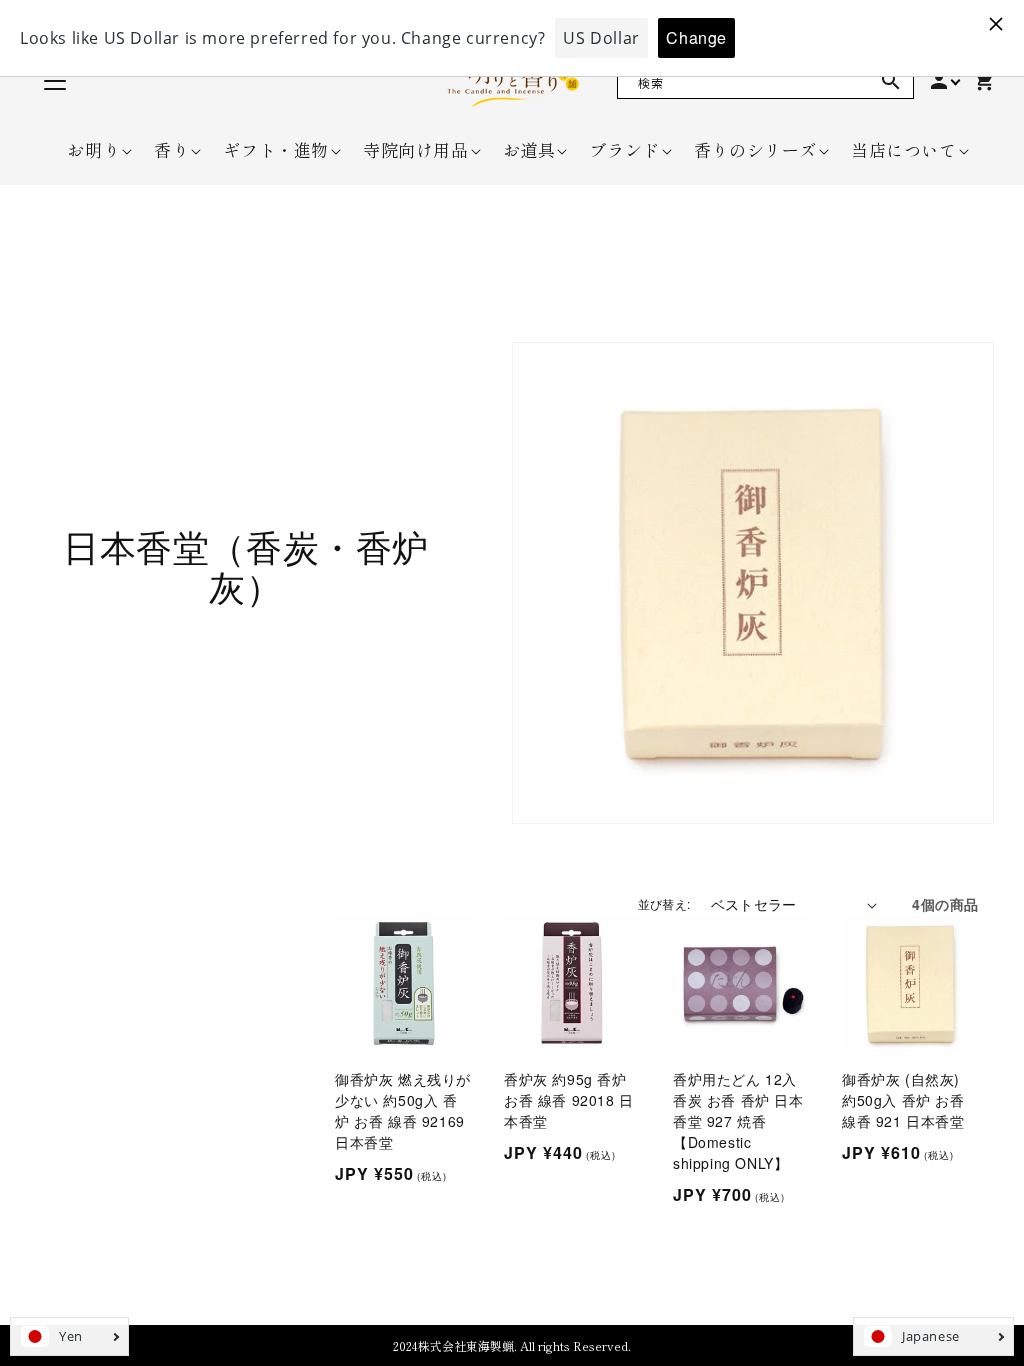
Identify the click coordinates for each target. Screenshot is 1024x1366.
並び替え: (664, 903)
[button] (93, 150)
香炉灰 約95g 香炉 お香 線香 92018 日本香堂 (569, 1100)
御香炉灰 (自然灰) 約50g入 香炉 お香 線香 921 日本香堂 (903, 1100)
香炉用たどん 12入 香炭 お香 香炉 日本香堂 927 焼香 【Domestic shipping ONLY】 (738, 1121)
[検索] (891, 81)
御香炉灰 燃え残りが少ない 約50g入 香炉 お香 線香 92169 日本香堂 (403, 1110)
